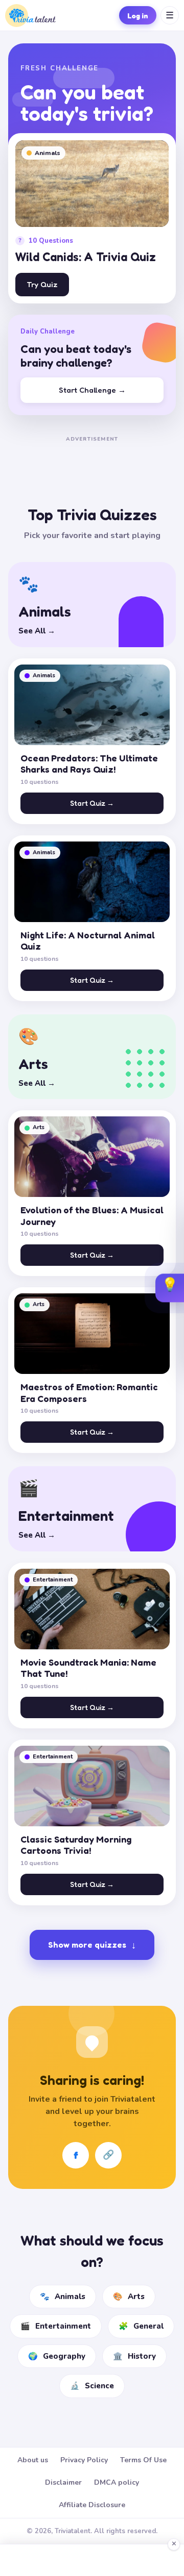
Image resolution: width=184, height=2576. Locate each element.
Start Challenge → (92, 390)
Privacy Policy (84, 2460)
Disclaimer (63, 2482)
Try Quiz (42, 284)
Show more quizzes (92, 1945)
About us (33, 2460)
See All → (37, 631)
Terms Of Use (143, 2460)
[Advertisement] (92, 458)
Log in (138, 16)
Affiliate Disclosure (92, 2505)
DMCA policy (117, 2482)
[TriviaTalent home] (30, 16)
